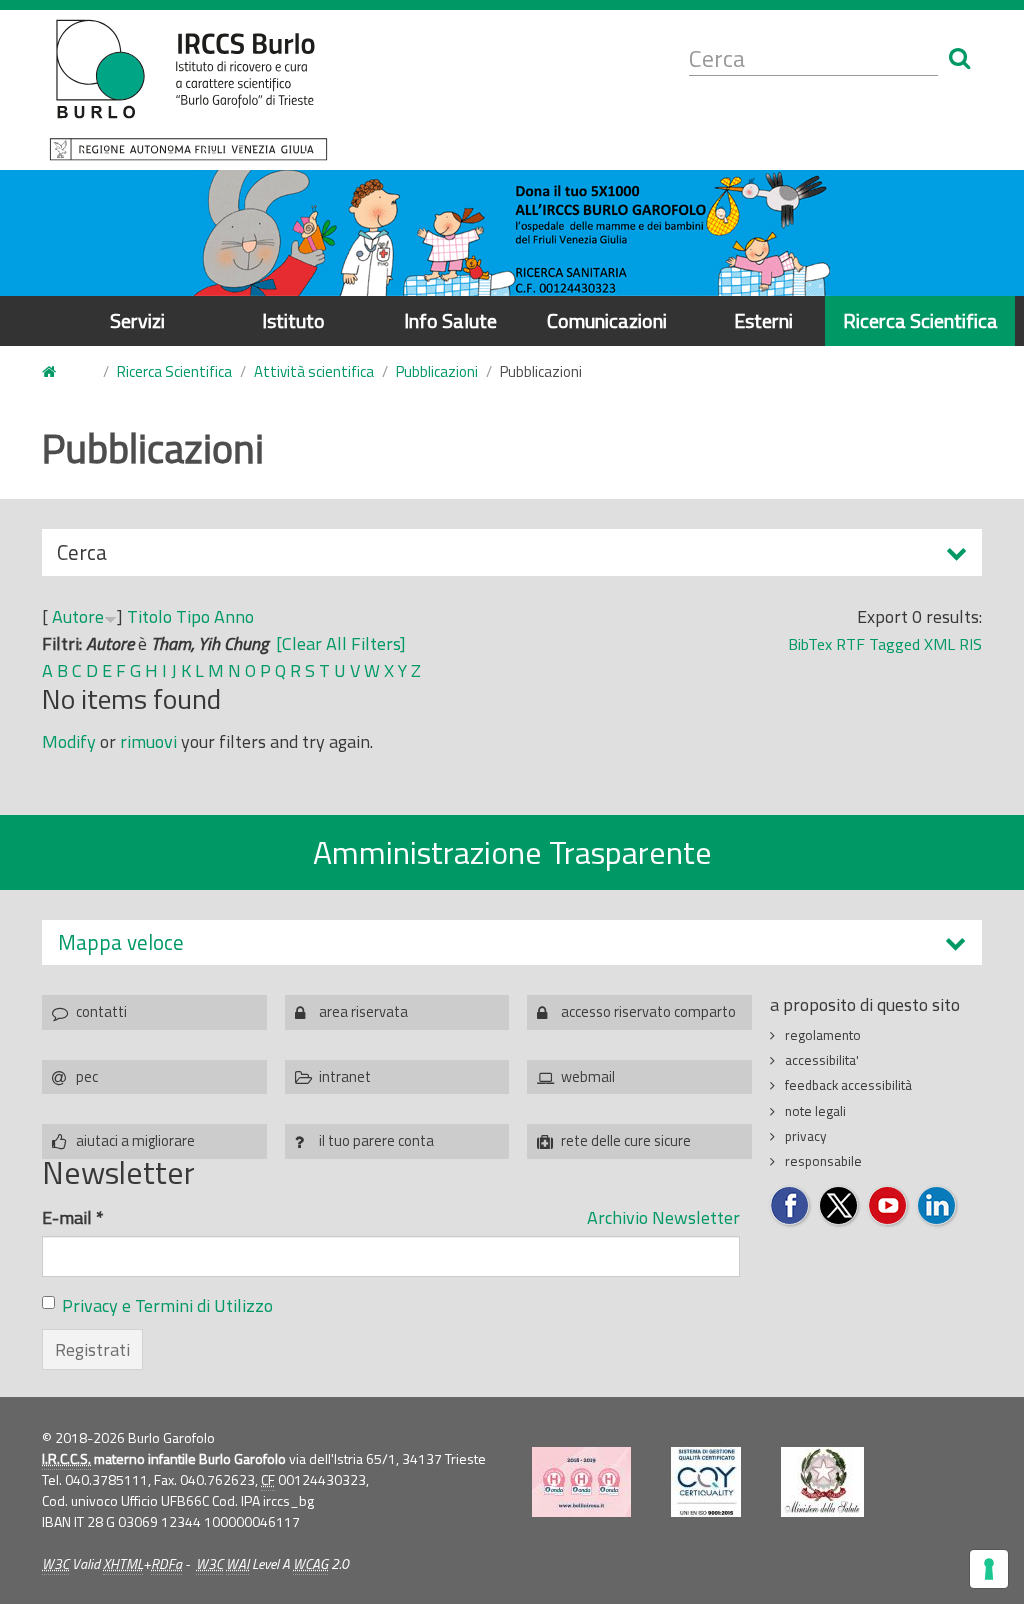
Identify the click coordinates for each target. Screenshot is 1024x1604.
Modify (69, 741)
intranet (345, 1076)
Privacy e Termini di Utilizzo (167, 1305)
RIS (970, 644)
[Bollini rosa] (581, 1482)
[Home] (188, 90)
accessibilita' (822, 1060)
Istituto (293, 320)
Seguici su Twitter (839, 1206)
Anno (234, 616)
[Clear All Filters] (341, 643)
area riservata (363, 1011)
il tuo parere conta (376, 1140)
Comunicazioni (607, 320)
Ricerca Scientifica (920, 320)
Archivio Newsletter (663, 1217)
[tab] (512, 942)
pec (87, 1076)
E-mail (73, 1217)
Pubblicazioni (437, 371)
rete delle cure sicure (626, 1140)
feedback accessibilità (848, 1085)
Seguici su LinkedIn (937, 1206)
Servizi (137, 320)
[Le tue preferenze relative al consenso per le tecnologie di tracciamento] (989, 1569)
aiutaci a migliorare (135, 1140)
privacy (806, 1136)
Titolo (149, 616)
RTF (850, 644)
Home (61, 372)
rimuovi (148, 741)
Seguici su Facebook (790, 1206)
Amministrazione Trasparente (512, 852)
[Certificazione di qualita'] (706, 1482)
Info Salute (450, 320)
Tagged (894, 644)
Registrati (92, 1349)
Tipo (193, 616)
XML (939, 644)
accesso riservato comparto (648, 1011)
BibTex (810, 644)
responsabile (823, 1161)
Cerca (82, 556)
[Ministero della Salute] (822, 1482)
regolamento (823, 1035)
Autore (78, 616)
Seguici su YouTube (888, 1206)
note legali (815, 1111)
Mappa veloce (121, 942)
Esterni (763, 320)
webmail (588, 1076)
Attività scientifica (314, 371)
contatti (101, 1011)
